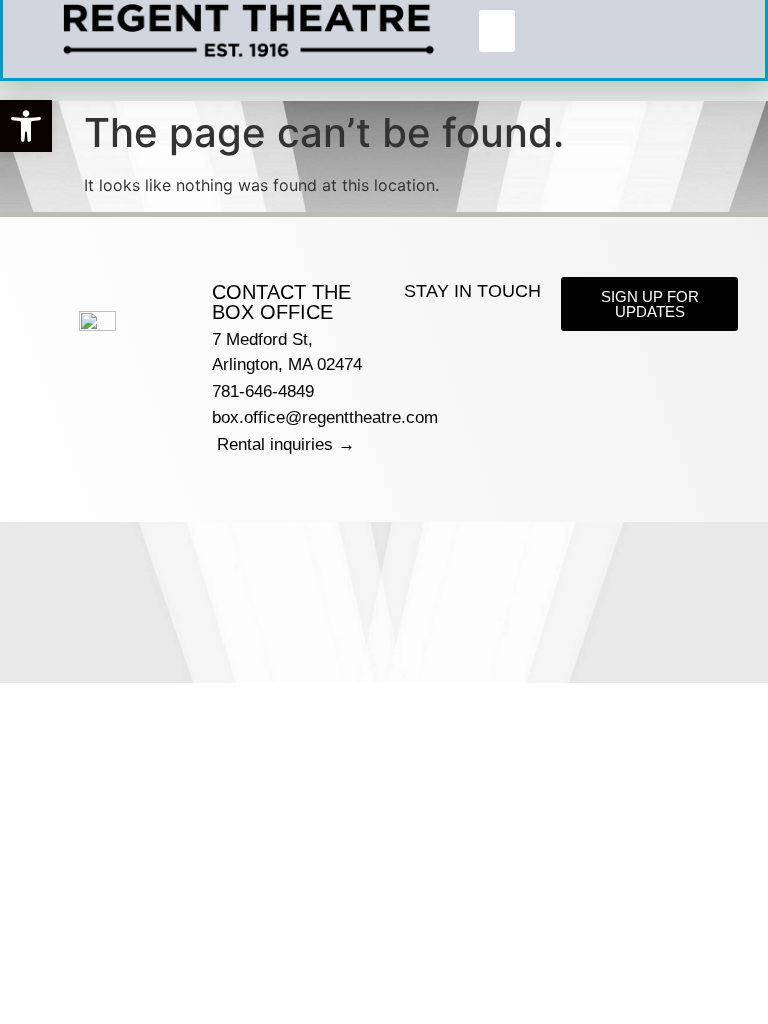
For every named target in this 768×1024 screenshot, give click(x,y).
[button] (26, 126)
